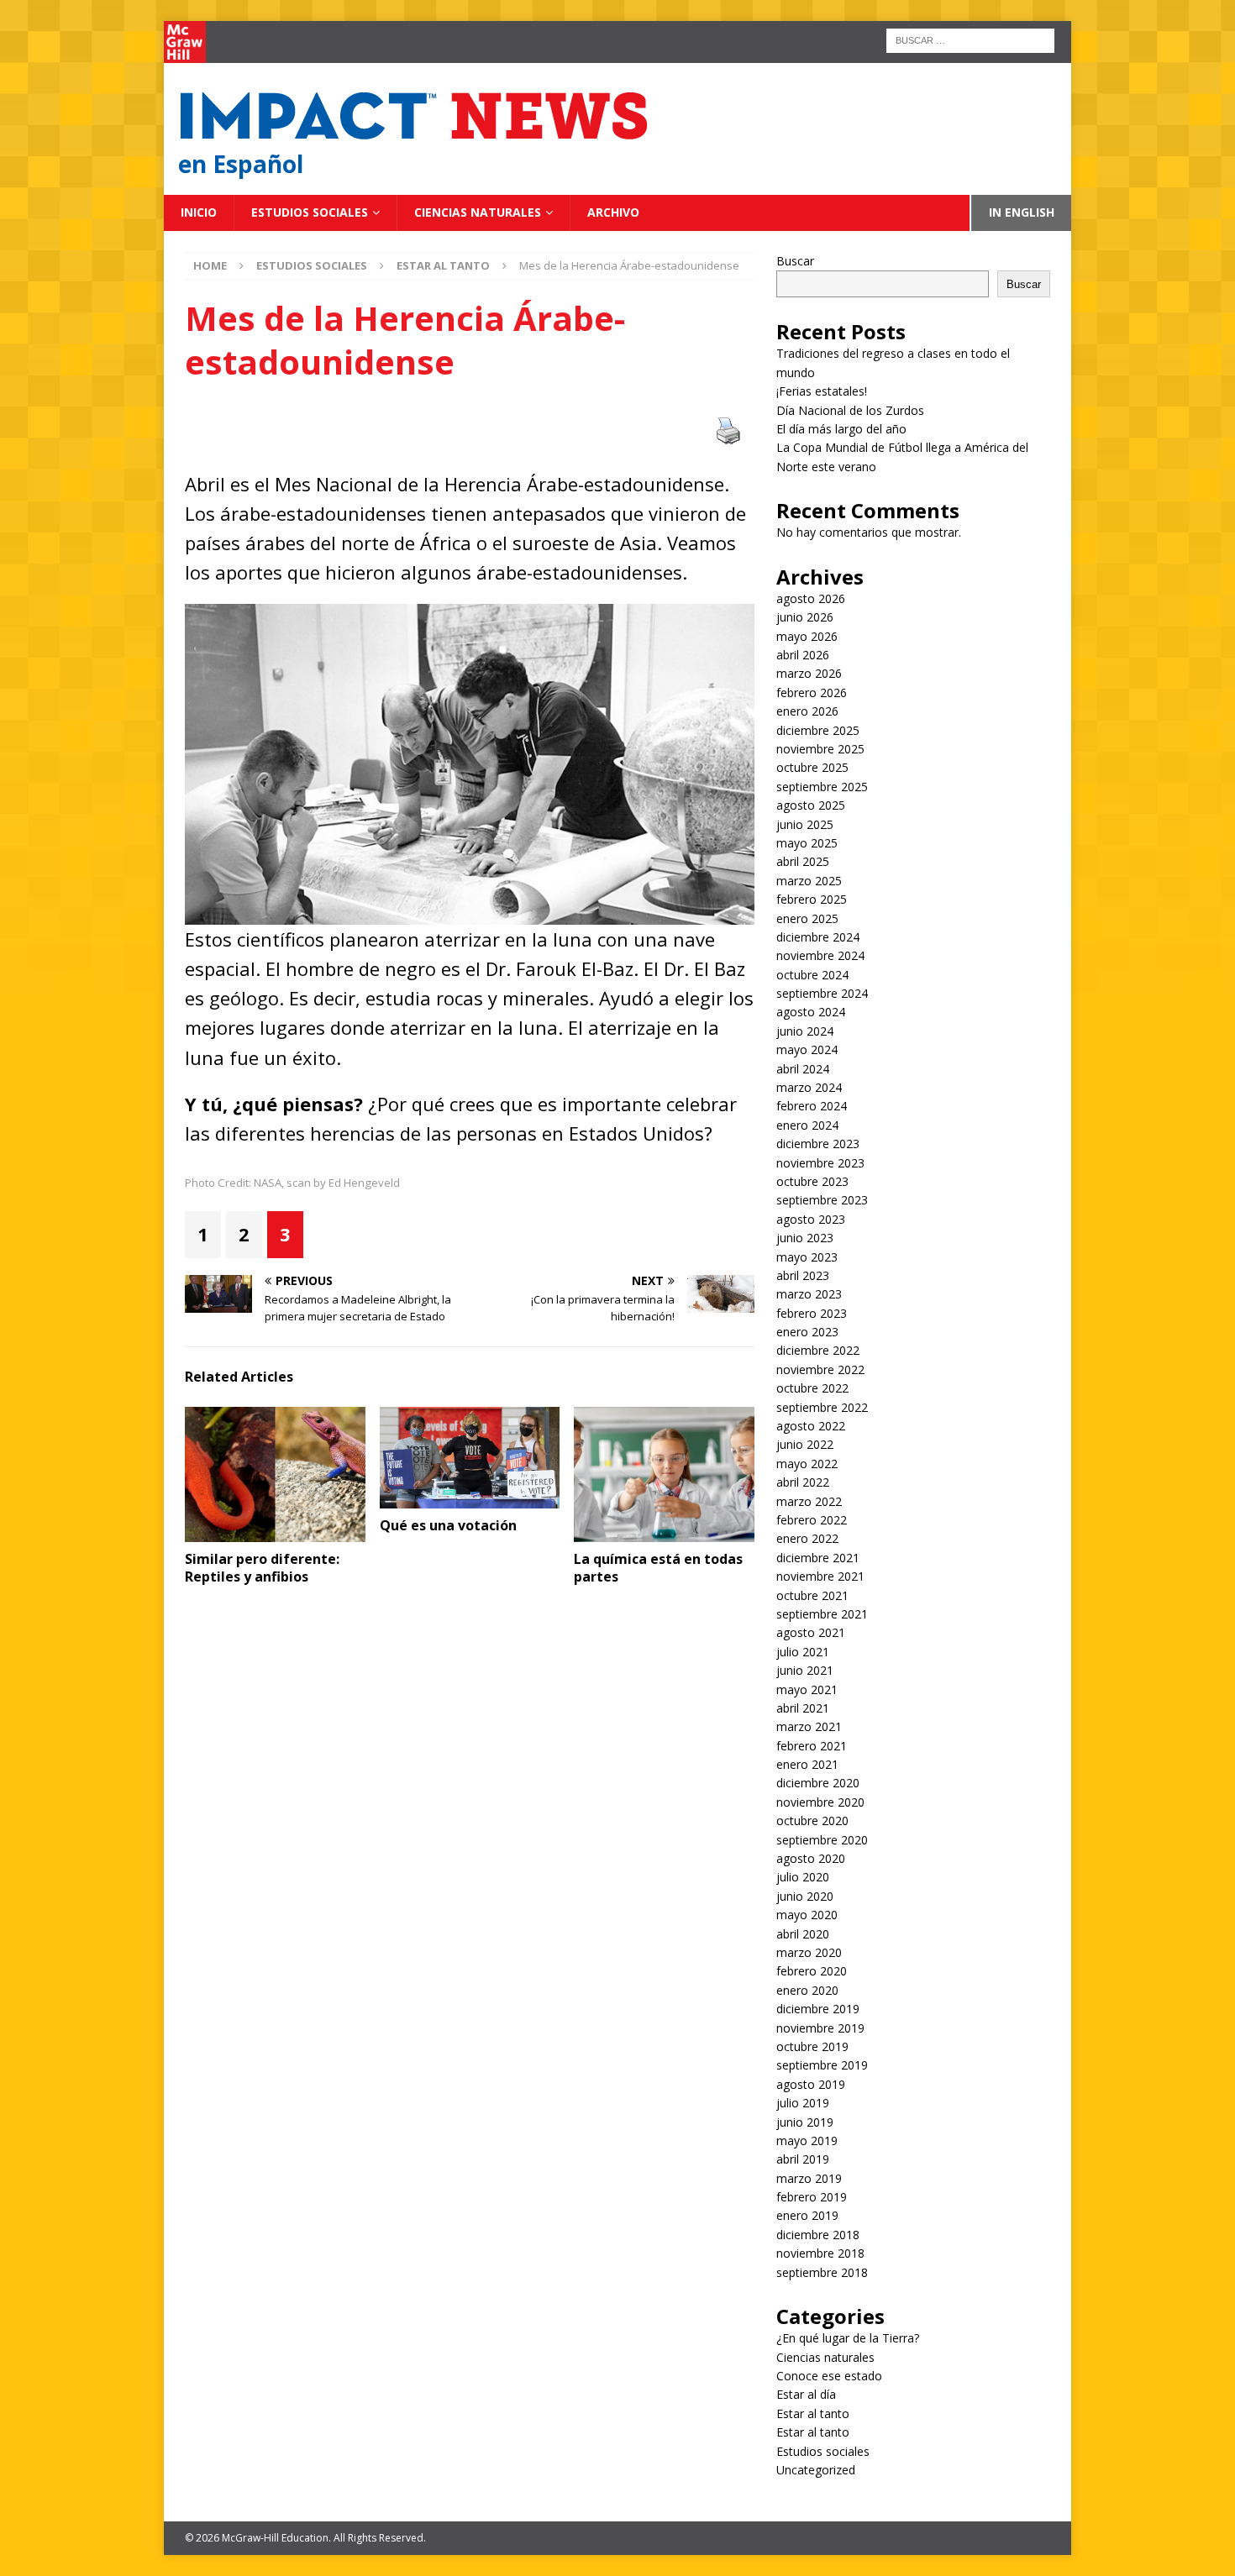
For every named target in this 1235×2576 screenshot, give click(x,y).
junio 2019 (805, 2122)
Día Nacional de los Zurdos (850, 410)
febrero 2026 (812, 693)
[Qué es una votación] (470, 1458)
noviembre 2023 (820, 1163)
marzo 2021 (809, 1726)
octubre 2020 (812, 1821)
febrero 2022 (812, 1520)
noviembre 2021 (820, 1576)
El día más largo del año (841, 429)
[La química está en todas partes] (664, 1474)
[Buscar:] (970, 39)
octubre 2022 (812, 1388)
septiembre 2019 (822, 2065)
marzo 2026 (809, 673)
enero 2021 (807, 1764)
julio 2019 (803, 2103)
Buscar (795, 261)
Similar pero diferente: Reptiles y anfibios (262, 1568)
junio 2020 (805, 1896)
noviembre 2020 (820, 1802)
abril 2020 (803, 1934)
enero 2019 (807, 2215)
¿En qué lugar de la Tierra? (848, 2338)
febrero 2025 (812, 899)
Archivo (613, 212)
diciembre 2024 (818, 937)
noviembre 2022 (820, 1369)
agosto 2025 (811, 805)
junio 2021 (805, 1670)
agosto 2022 (811, 1426)
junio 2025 (805, 824)
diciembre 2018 (818, 2235)
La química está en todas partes (658, 1568)
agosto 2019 (811, 2084)
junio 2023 (805, 1238)
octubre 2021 (812, 1595)
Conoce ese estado (829, 2376)
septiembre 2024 (822, 993)
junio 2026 (805, 617)
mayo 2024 (807, 1049)
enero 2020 (807, 1990)
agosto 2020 (811, 1858)
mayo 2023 (807, 1257)
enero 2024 (807, 1125)
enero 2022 (807, 1538)
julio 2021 (803, 1652)
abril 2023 (803, 1275)
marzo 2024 (809, 1087)
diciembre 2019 (818, 2009)
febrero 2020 (812, 1971)
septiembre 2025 (822, 787)
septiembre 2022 (822, 1407)
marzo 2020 (809, 1952)
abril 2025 (803, 861)
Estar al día (806, 2394)
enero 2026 (807, 711)
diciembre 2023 (818, 1144)
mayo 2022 (807, 1464)
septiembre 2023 (822, 1200)
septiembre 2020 (822, 1840)
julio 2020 (803, 1877)
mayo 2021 (807, 1689)
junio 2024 (805, 1031)
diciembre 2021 (818, 1558)
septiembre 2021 (822, 1614)
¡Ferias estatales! (822, 391)
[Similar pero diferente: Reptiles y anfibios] (275, 1474)
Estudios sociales (310, 212)
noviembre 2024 (820, 955)
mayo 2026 (807, 636)
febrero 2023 (812, 1313)
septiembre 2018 (822, 2272)
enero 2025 (807, 918)
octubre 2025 (812, 767)
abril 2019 (803, 2159)
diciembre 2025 (818, 730)
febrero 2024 (812, 1106)
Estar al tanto (813, 2413)
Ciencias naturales (478, 212)
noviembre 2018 (820, 2253)
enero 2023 (807, 1332)
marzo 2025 (809, 881)
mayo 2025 (807, 843)
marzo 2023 (809, 1294)
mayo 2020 (807, 1915)
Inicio (199, 212)
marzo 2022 (809, 1501)
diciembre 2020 (818, 1783)
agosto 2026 (811, 598)
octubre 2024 (812, 975)
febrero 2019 (812, 2197)
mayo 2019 (807, 2141)
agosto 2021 (811, 1632)
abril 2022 (803, 1482)
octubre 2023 (812, 1181)
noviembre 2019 (820, 2028)
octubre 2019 (812, 2046)
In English (1022, 212)
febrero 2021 (812, 1746)
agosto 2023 (811, 1219)
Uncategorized (816, 2470)
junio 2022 (805, 1444)
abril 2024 (803, 1069)
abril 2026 (803, 655)
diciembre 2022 (818, 1350)
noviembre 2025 (820, 749)
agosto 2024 (811, 1012)
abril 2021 (803, 1708)
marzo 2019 (809, 2178)
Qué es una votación (448, 1525)
